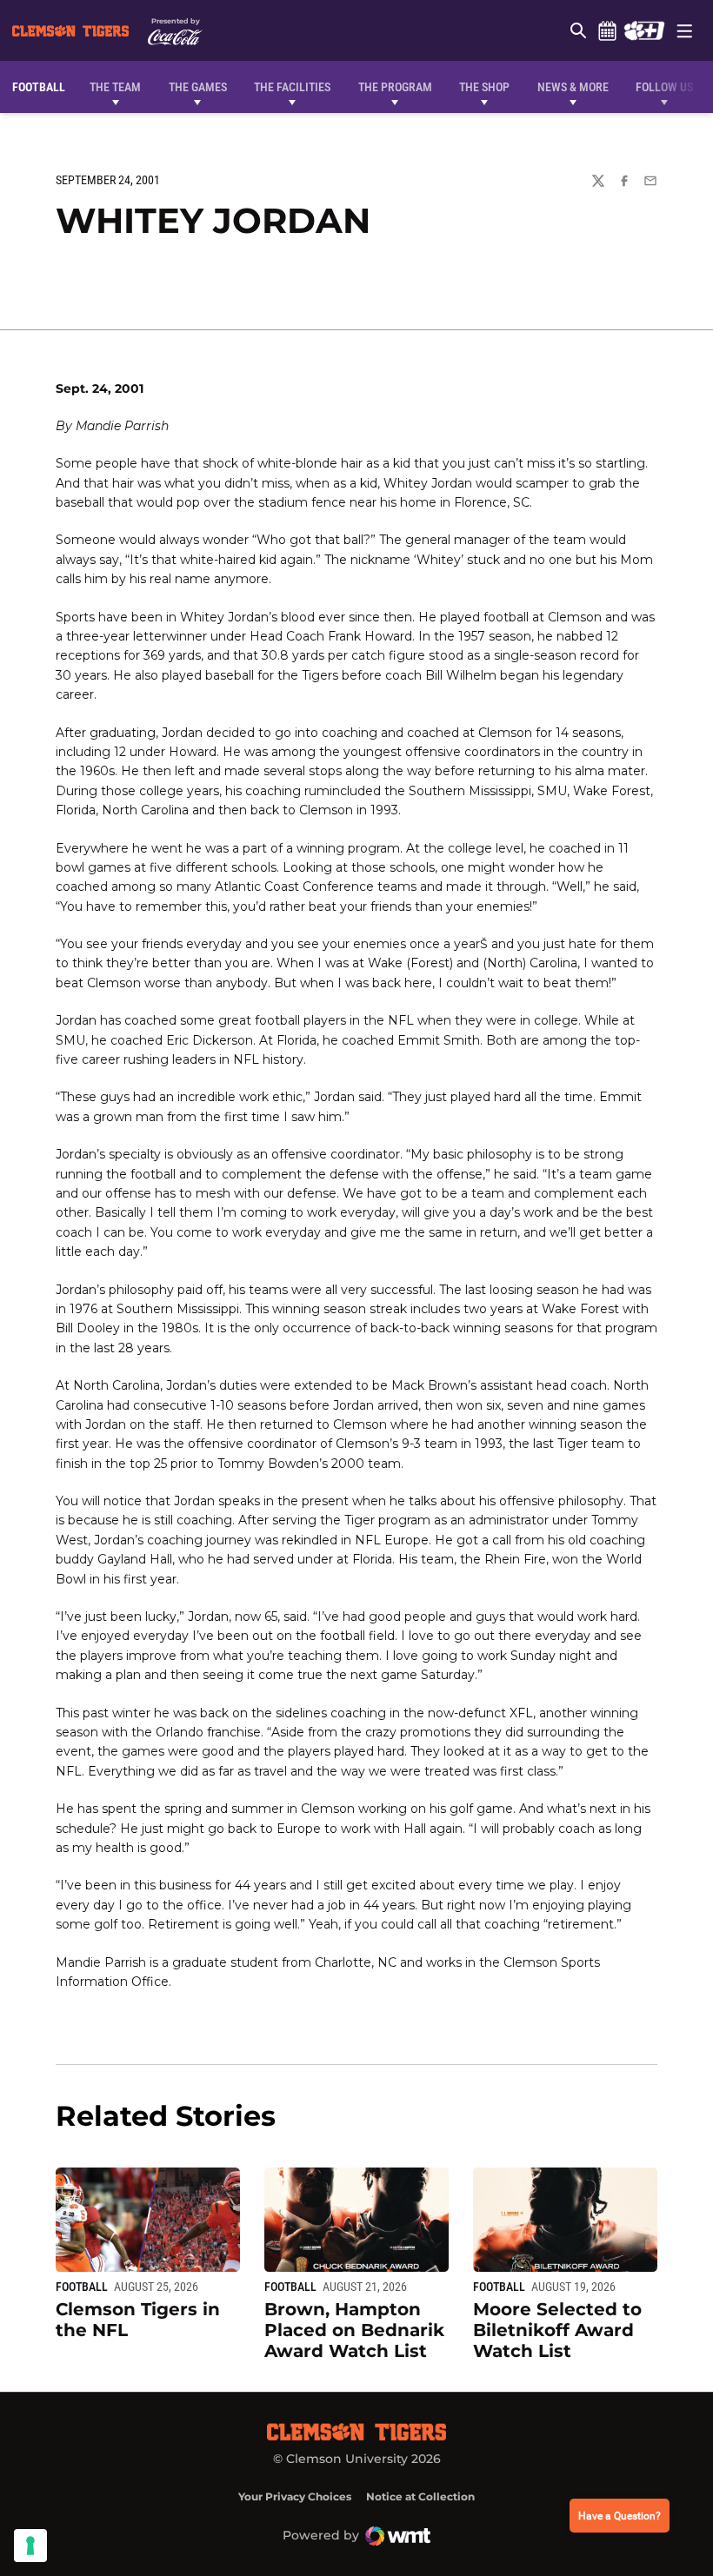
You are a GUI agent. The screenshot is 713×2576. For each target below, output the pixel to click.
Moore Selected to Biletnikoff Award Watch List (557, 2330)
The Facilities (292, 87)
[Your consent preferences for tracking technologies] (30, 2546)
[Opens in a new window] (644, 30)
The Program (395, 87)
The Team (115, 87)
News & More (573, 87)
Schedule (607, 30)
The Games (198, 87)
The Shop (484, 87)
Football (82, 2287)
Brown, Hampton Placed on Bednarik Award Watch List (354, 2330)
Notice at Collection (420, 2496)
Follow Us (664, 87)
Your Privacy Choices (295, 2496)
